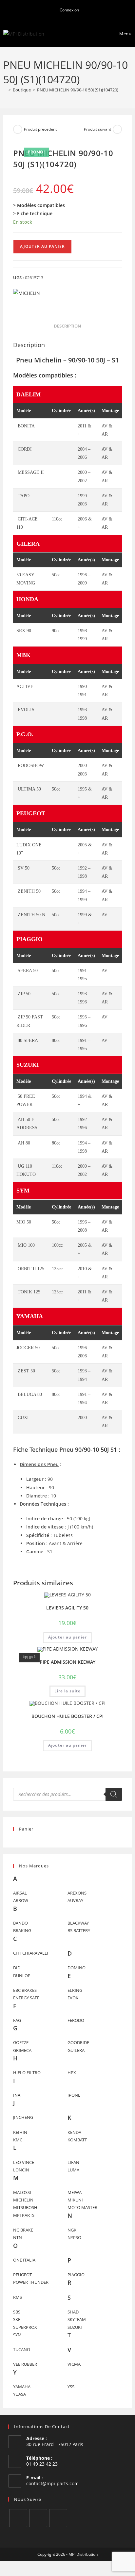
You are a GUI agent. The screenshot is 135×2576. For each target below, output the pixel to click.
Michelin (48, 360)
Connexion (69, 10)
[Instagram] (38, 2518)
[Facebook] (18, 2518)
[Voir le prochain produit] (117, 129)
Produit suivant (97, 129)
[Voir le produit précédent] (18, 129)
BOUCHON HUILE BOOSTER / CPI (67, 1716)
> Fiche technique (33, 213)
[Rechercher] (114, 1794)
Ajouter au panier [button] (67, 1637)
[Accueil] (5, 90)
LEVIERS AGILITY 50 (67, 1608)
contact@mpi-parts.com (52, 2483)
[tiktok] (58, 2518)
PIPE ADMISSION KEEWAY (67, 1662)
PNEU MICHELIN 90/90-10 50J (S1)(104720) (78, 90)
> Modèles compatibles (39, 205)
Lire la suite (67, 1691)
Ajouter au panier (42, 246)
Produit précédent (40, 129)
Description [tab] (67, 326)
